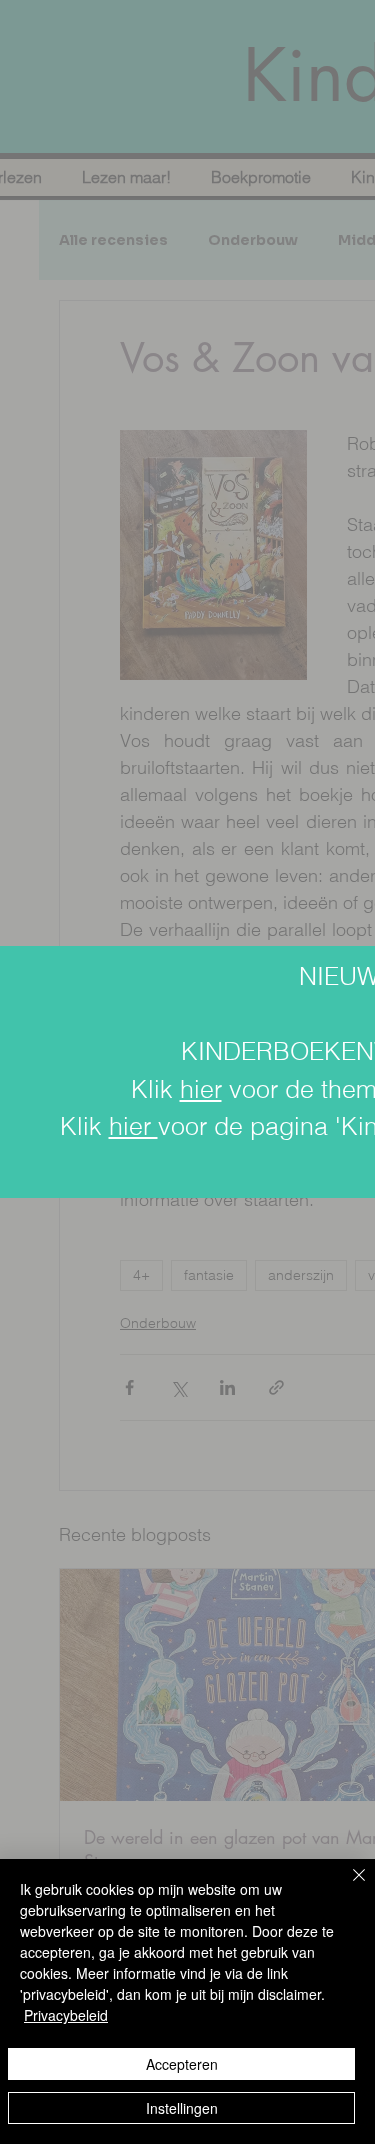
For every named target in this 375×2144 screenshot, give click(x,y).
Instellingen (182, 2108)
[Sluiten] (347, 1887)
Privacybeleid (66, 2015)
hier (201, 1089)
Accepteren (182, 2064)
